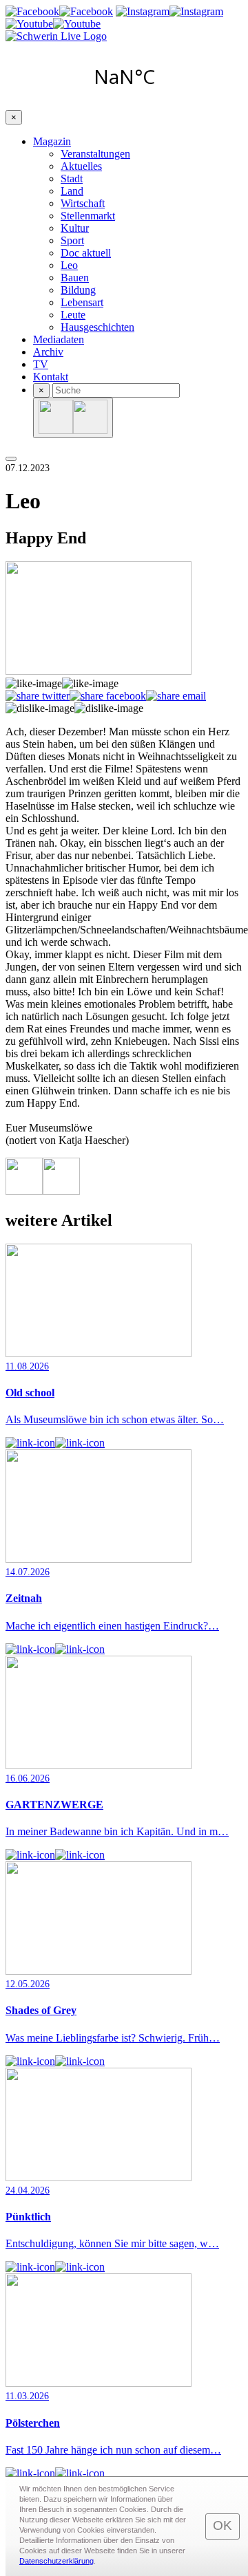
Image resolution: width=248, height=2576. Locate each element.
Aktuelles (81, 166)
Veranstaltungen (95, 154)
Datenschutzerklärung (56, 2561)
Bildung (78, 290)
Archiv (48, 352)
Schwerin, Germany (124, 76)
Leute (73, 315)
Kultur (75, 228)
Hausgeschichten (97, 327)
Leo (69, 265)
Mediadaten (59, 339)
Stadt (72, 178)
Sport (72, 240)
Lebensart (82, 302)
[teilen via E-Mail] (176, 696)
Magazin (52, 141)
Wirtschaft (83, 203)
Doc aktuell (86, 253)
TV (41, 364)
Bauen (75, 278)
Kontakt (51, 377)
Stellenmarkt (88, 216)
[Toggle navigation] (11, 459)
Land (72, 191)
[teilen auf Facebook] (108, 696)
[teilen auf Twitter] (38, 696)
